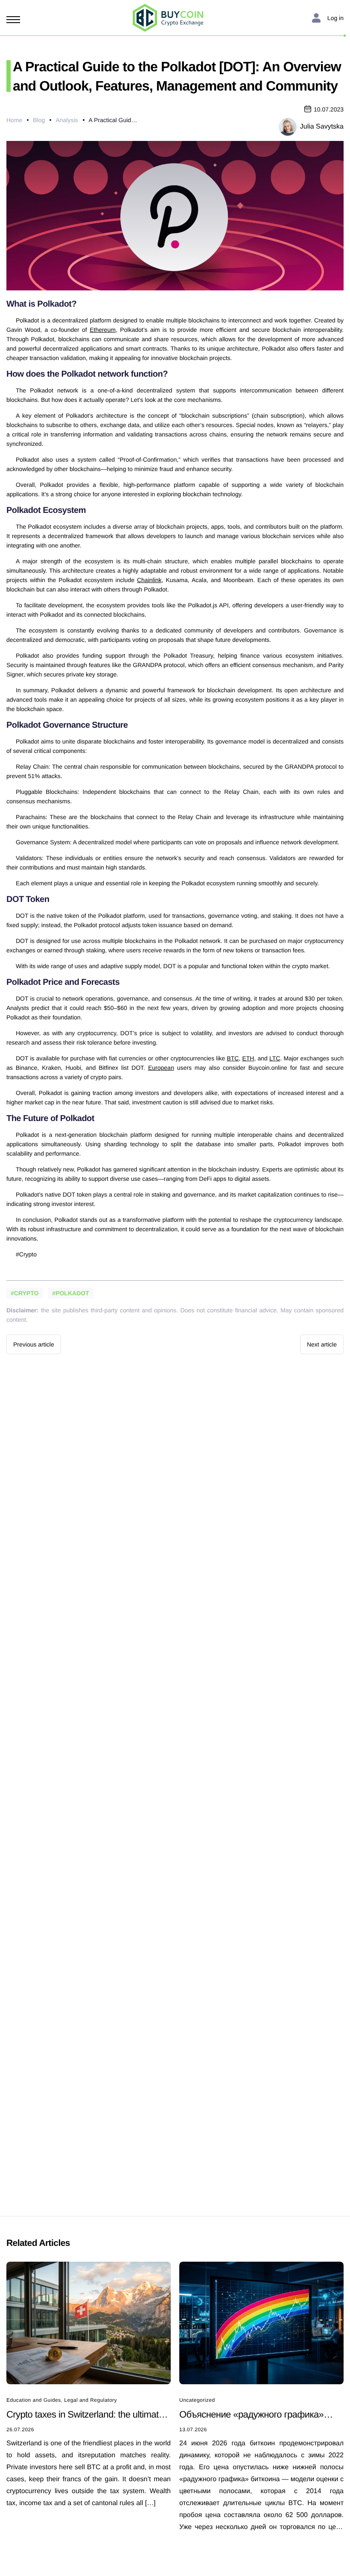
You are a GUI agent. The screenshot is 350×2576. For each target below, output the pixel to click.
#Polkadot (70, 1293)
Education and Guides (34, 2400)
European (161, 1068)
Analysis (67, 120)
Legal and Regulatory (90, 2400)
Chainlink (149, 580)
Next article (322, 1344)
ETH (248, 1058)
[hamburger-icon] (15, 20)
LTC (275, 1058)
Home (14, 120)
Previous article (34, 1344)
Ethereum (103, 330)
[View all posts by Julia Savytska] (288, 126)
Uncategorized (197, 2400)
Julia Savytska (322, 127)
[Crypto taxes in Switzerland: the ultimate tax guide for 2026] (89, 2322)
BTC (233, 1058)
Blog (39, 120)
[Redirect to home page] (168, 18)
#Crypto (25, 1293)
